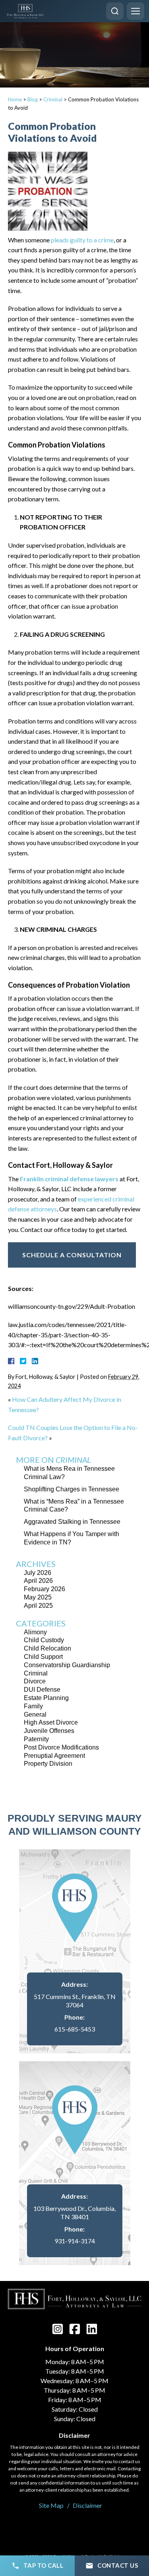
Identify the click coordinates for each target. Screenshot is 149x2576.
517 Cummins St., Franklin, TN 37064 (75, 2001)
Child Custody (44, 1640)
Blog (33, 99)
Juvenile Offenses (49, 1731)
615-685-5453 (75, 2029)
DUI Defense (42, 1690)
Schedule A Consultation (72, 1255)
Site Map (51, 2505)
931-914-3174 (75, 2241)
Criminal (53, 99)
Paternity (36, 1739)
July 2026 (38, 1573)
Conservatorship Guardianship (67, 1665)
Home (15, 99)
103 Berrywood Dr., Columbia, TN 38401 (74, 2212)
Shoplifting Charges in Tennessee (72, 1489)
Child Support (43, 1657)
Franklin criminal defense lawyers (69, 1179)
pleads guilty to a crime (82, 240)
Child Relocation (47, 1648)
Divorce (35, 1681)
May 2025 (38, 1597)
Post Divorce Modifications (61, 1747)
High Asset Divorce (51, 1722)
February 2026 (45, 1589)
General (35, 1714)
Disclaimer (87, 2505)
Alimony (35, 1632)
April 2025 (38, 1606)
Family (33, 1706)
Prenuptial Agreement (54, 1756)
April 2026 (38, 1581)
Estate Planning (46, 1698)
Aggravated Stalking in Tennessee (72, 1522)
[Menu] (135, 11)
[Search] (115, 11)
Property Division (48, 1764)
